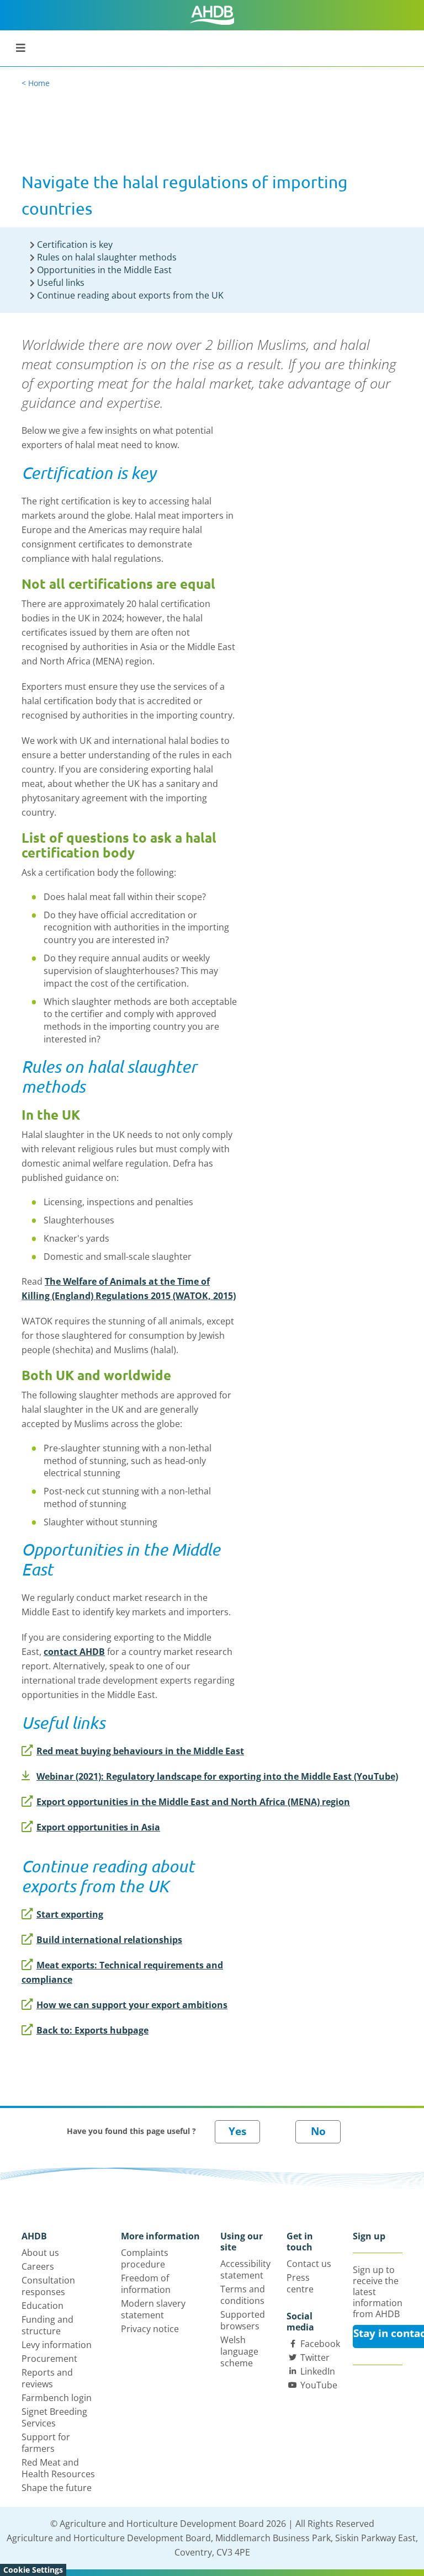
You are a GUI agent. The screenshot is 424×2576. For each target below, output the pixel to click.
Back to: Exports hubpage (92, 2030)
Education (43, 2306)
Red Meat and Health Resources (58, 2468)
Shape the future (57, 2488)
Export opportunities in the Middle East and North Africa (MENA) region (193, 1802)
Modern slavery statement (153, 2309)
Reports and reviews (47, 2378)
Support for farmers (46, 2443)
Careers (38, 2266)
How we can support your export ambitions (132, 2005)
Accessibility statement (245, 2269)
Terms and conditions (243, 2295)
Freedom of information (146, 2284)
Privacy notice (150, 2329)
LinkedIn (318, 2371)
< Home (36, 83)
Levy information (57, 2345)
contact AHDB (74, 1652)
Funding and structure (47, 2325)
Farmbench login (57, 2398)
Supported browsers (243, 2320)
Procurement (49, 2359)
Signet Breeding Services (54, 2417)
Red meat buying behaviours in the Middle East (140, 1751)
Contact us (309, 2264)
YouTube (319, 2385)
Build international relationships (109, 1940)
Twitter (315, 2357)
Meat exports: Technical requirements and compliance (122, 1972)
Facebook (320, 2344)
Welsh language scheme (239, 2351)
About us (40, 2253)
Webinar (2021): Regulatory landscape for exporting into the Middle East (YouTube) (217, 1776)
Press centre (300, 2283)
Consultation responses (48, 2286)
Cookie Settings (33, 2570)
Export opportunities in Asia (98, 1827)
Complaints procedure (145, 2258)
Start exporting (70, 1914)
